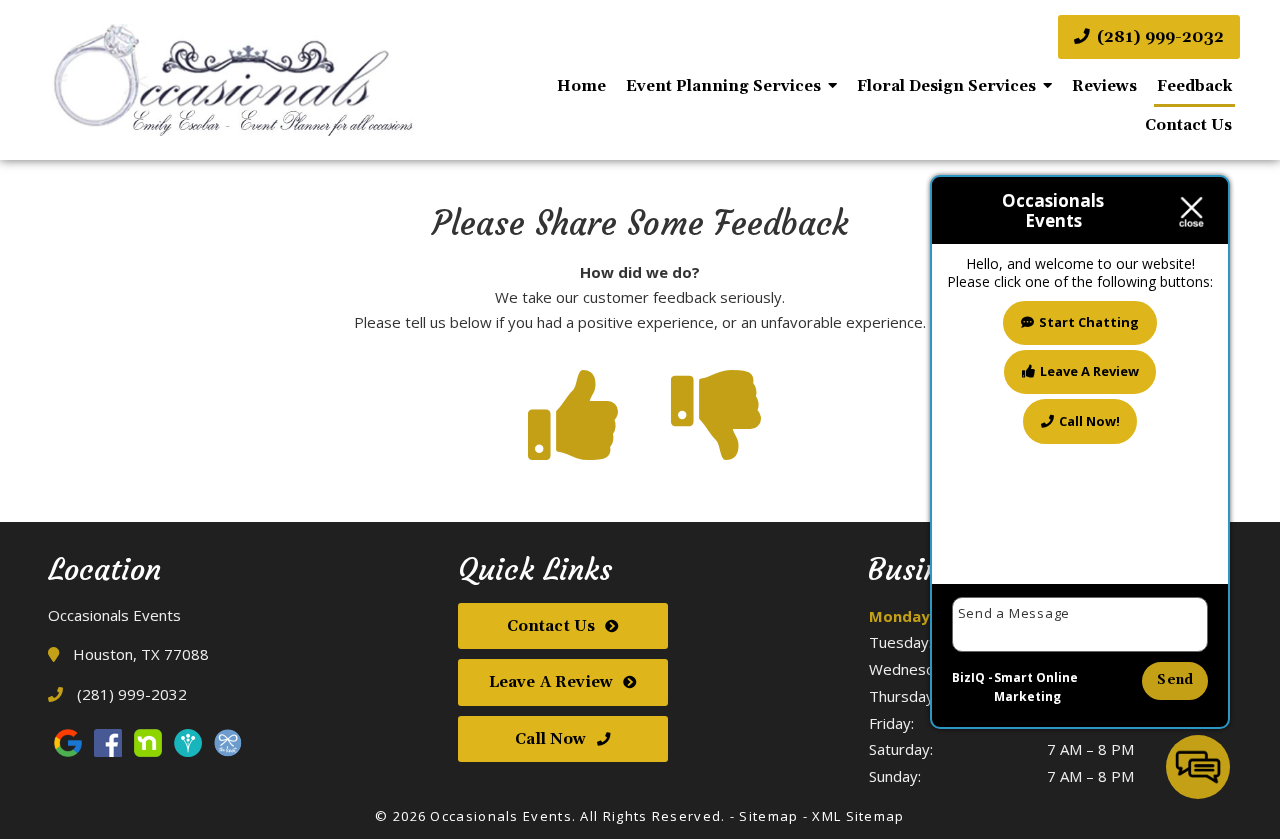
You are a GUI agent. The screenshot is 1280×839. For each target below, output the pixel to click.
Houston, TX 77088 (139, 654)
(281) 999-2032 (1158, 37)
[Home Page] (230, 80)
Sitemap (768, 816)
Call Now (550, 739)
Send (1175, 680)
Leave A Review (551, 682)
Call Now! (1089, 420)
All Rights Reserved (650, 816)
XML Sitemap (858, 816)
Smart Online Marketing (1036, 687)
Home (581, 86)
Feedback (1194, 86)
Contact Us (1188, 125)
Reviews (1104, 86)
